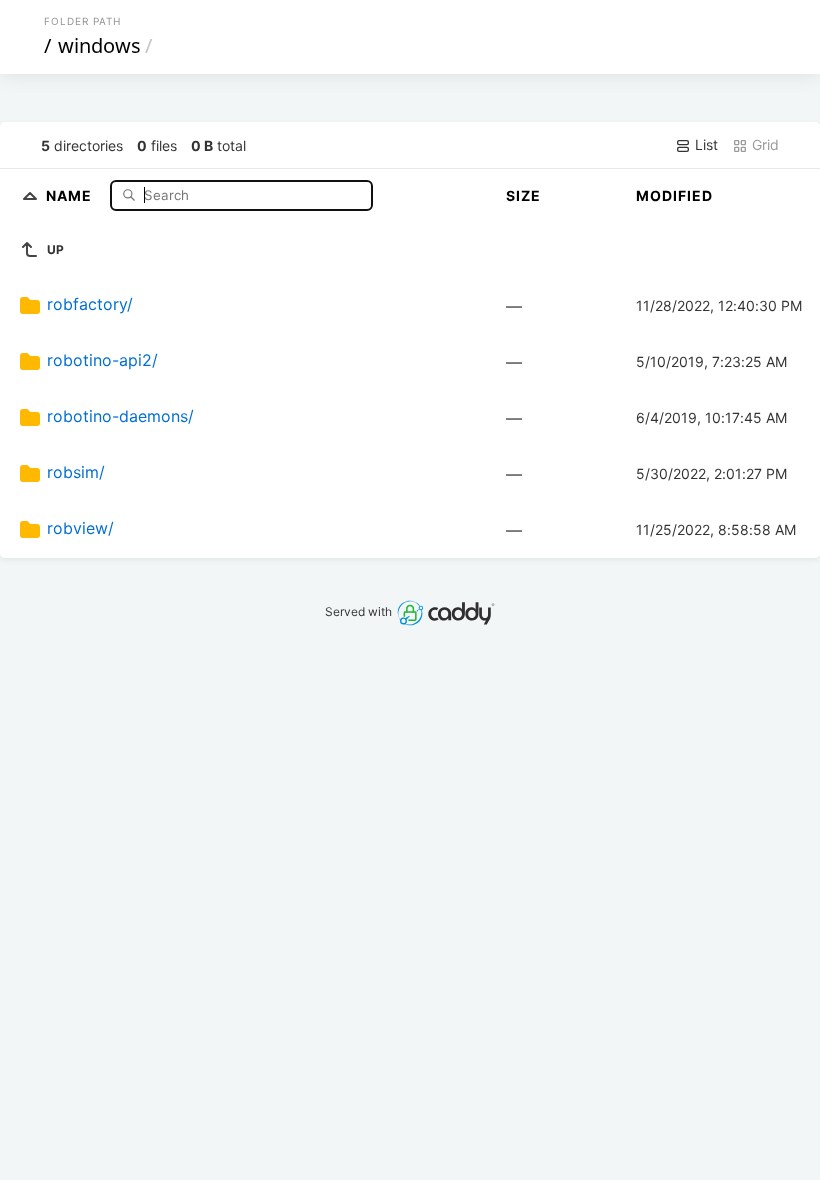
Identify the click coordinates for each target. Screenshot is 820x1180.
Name (71, 194)
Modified (674, 195)
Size (523, 195)
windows (99, 45)
